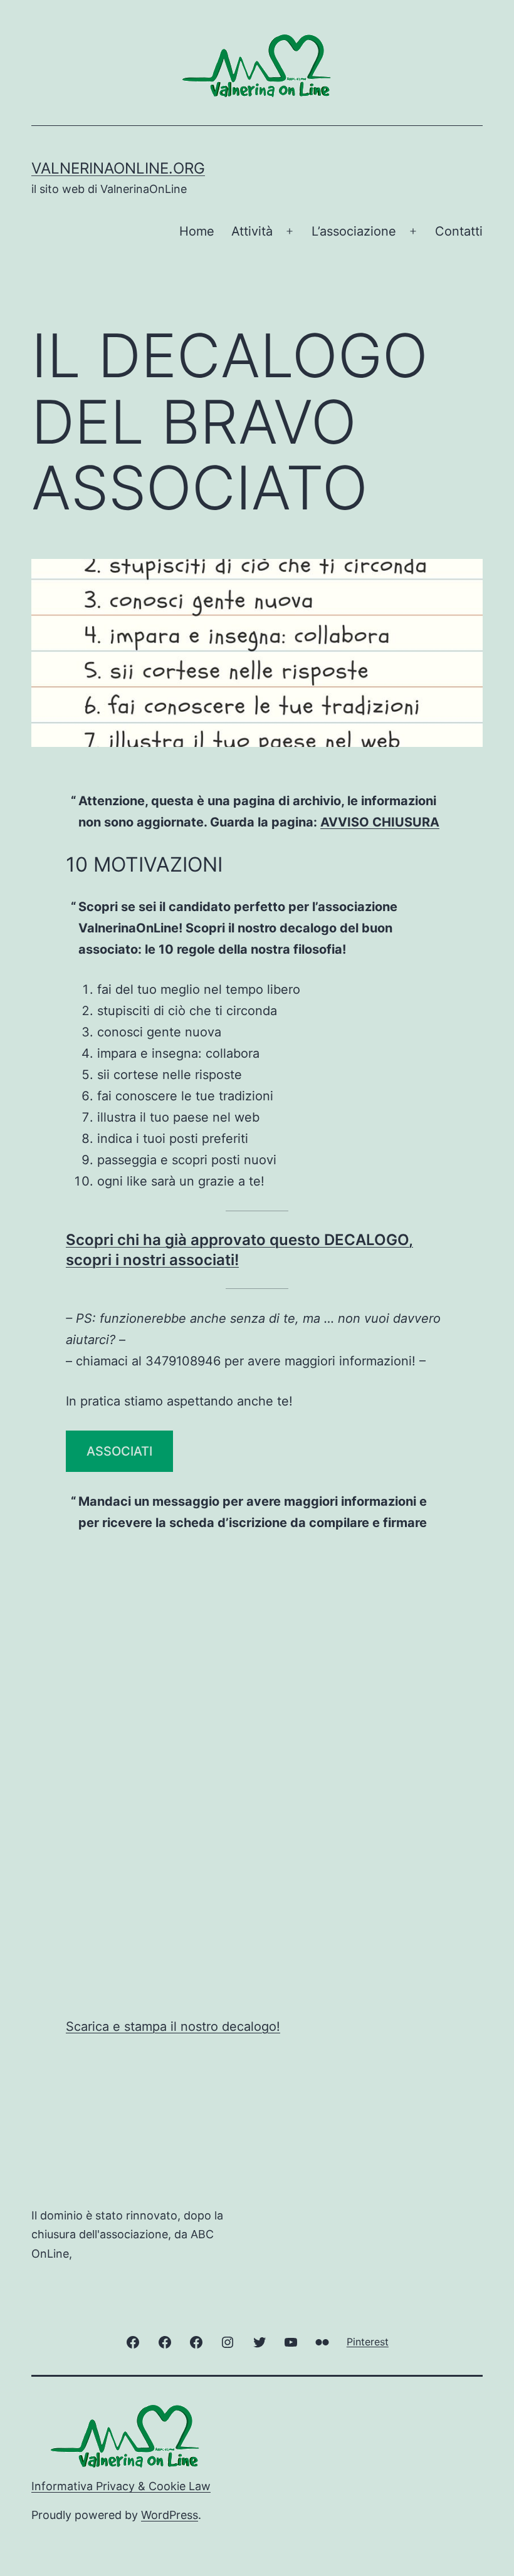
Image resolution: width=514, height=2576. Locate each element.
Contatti (459, 231)
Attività (252, 231)
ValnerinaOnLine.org (118, 168)
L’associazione (354, 231)
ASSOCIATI (119, 1451)
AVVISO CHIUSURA (380, 822)
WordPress (170, 2515)
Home (197, 231)
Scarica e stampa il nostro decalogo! (173, 2026)
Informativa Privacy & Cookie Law (121, 2486)
